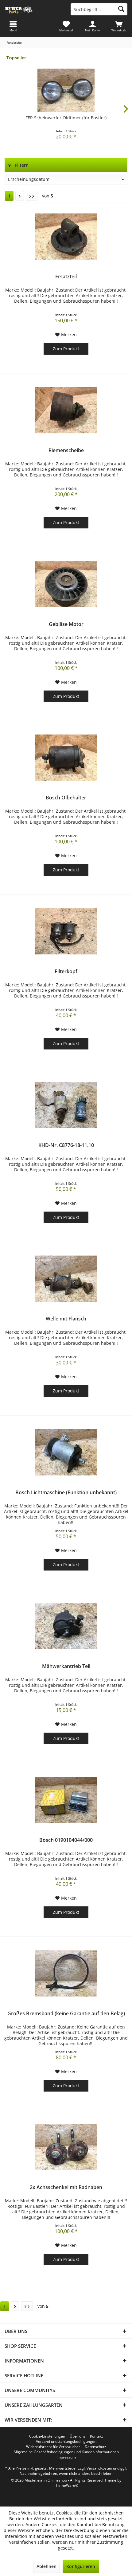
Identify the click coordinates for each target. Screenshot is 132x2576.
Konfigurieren (81, 2566)
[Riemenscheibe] (66, 410)
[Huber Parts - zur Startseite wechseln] (33, 9)
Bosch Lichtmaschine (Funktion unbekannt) (66, 1493)
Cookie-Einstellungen (47, 2436)
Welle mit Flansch (66, 1319)
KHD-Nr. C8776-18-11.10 (66, 1145)
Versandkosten (99, 2468)
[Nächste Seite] (20, 196)
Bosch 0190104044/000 (66, 1840)
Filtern (21, 165)
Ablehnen (47, 2566)
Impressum (66, 2457)
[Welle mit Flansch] (66, 1279)
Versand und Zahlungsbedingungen (66, 2442)
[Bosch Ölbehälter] (66, 758)
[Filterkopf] (66, 931)
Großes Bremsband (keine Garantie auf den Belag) (66, 2014)
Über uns (78, 2436)
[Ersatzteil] (66, 237)
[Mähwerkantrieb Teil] (66, 1626)
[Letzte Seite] (32, 196)
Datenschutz (95, 2447)
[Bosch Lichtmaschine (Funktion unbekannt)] (66, 1452)
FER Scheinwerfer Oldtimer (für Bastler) (66, 118)
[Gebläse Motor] (66, 584)
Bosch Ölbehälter (66, 798)
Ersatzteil (66, 277)
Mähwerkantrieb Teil (66, 1666)
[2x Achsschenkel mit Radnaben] (66, 2147)
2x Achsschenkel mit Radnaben (66, 2187)
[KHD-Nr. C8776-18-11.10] (66, 1105)
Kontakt (96, 2436)
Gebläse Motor (66, 624)
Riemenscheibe (66, 450)
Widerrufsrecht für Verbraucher (53, 2447)
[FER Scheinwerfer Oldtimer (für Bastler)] (66, 90)
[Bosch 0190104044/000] (66, 1800)
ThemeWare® (66, 2485)
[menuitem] (119, 26)
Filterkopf (66, 971)
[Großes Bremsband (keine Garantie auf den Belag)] (66, 1973)
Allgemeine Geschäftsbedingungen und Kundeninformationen (66, 2452)
